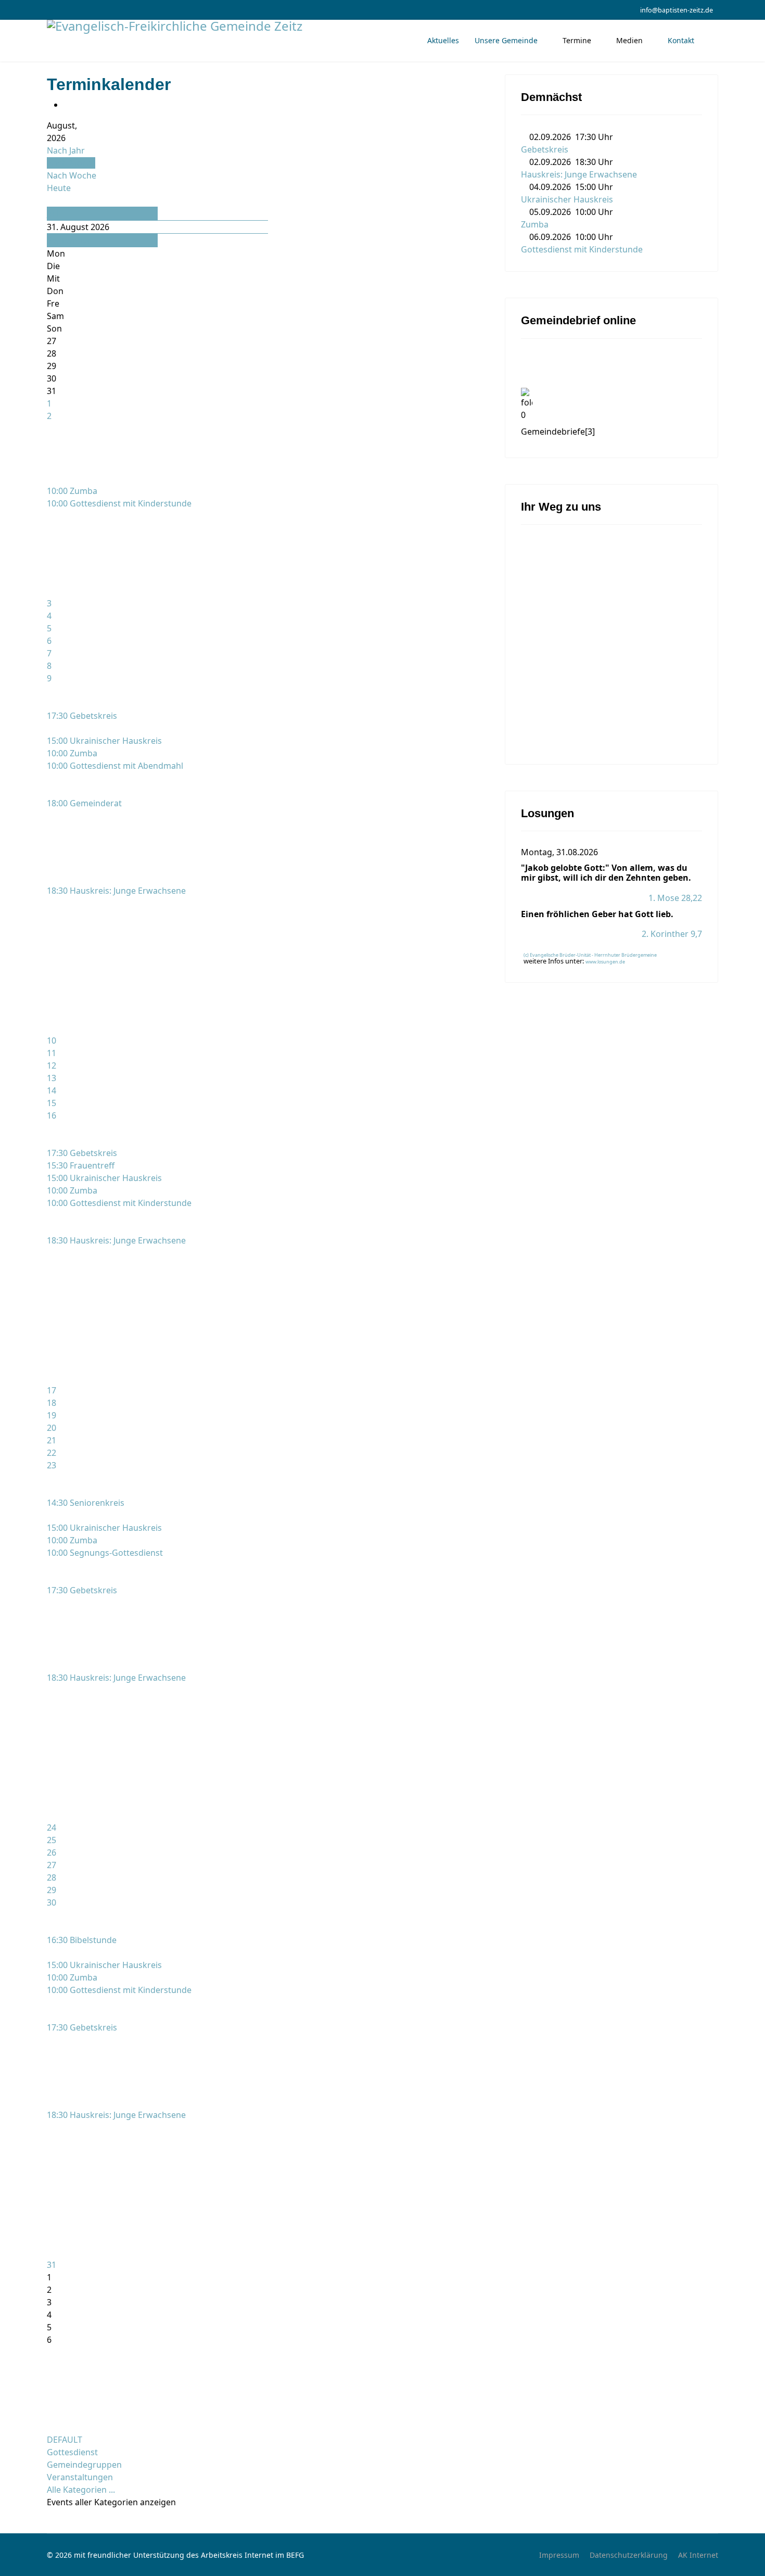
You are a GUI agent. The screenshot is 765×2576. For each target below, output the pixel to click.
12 (52, 1065)
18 (52, 1403)
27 (52, 1865)
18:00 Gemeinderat (84, 803)
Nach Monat (71, 163)
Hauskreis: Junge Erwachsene (579, 174)
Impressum (559, 2555)
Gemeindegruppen (84, 2465)
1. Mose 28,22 (675, 898)
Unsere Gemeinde (506, 40)
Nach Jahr (66, 150)
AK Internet (698, 2555)
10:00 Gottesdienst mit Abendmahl (115, 766)
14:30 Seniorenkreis (86, 1503)
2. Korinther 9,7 (672, 934)
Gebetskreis (545, 149)
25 (52, 1840)
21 (52, 1440)
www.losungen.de (605, 962)
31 (52, 2265)
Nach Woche (72, 175)
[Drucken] (67, 105)
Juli (53, 213)
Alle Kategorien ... (81, 2490)
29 (52, 1890)
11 (52, 1053)
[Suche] (50, 200)
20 (52, 1428)
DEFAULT (65, 2440)
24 (52, 1828)
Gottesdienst (72, 2452)
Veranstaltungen (80, 2477)
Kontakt (681, 40)
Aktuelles (443, 40)
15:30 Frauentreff (81, 1165)
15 (52, 1103)
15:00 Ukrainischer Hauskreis (104, 741)
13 (52, 1078)
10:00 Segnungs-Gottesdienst (105, 1553)
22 (52, 1453)
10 (52, 1040)
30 (52, 1902)
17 (52, 1390)
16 (52, 1115)
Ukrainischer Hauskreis (567, 199)
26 (52, 1852)
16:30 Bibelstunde (82, 1940)
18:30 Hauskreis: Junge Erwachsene (116, 891)
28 (52, 1877)
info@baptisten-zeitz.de (677, 10)
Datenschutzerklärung (629, 2555)
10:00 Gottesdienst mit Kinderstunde (119, 503)
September (69, 240)
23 (52, 1465)
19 (52, 1415)
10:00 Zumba (72, 491)
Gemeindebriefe (558, 432)
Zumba (535, 224)
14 (52, 1090)
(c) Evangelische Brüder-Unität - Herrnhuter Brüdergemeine (590, 955)
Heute (59, 188)
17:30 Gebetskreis (82, 716)
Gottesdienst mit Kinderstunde (582, 249)
